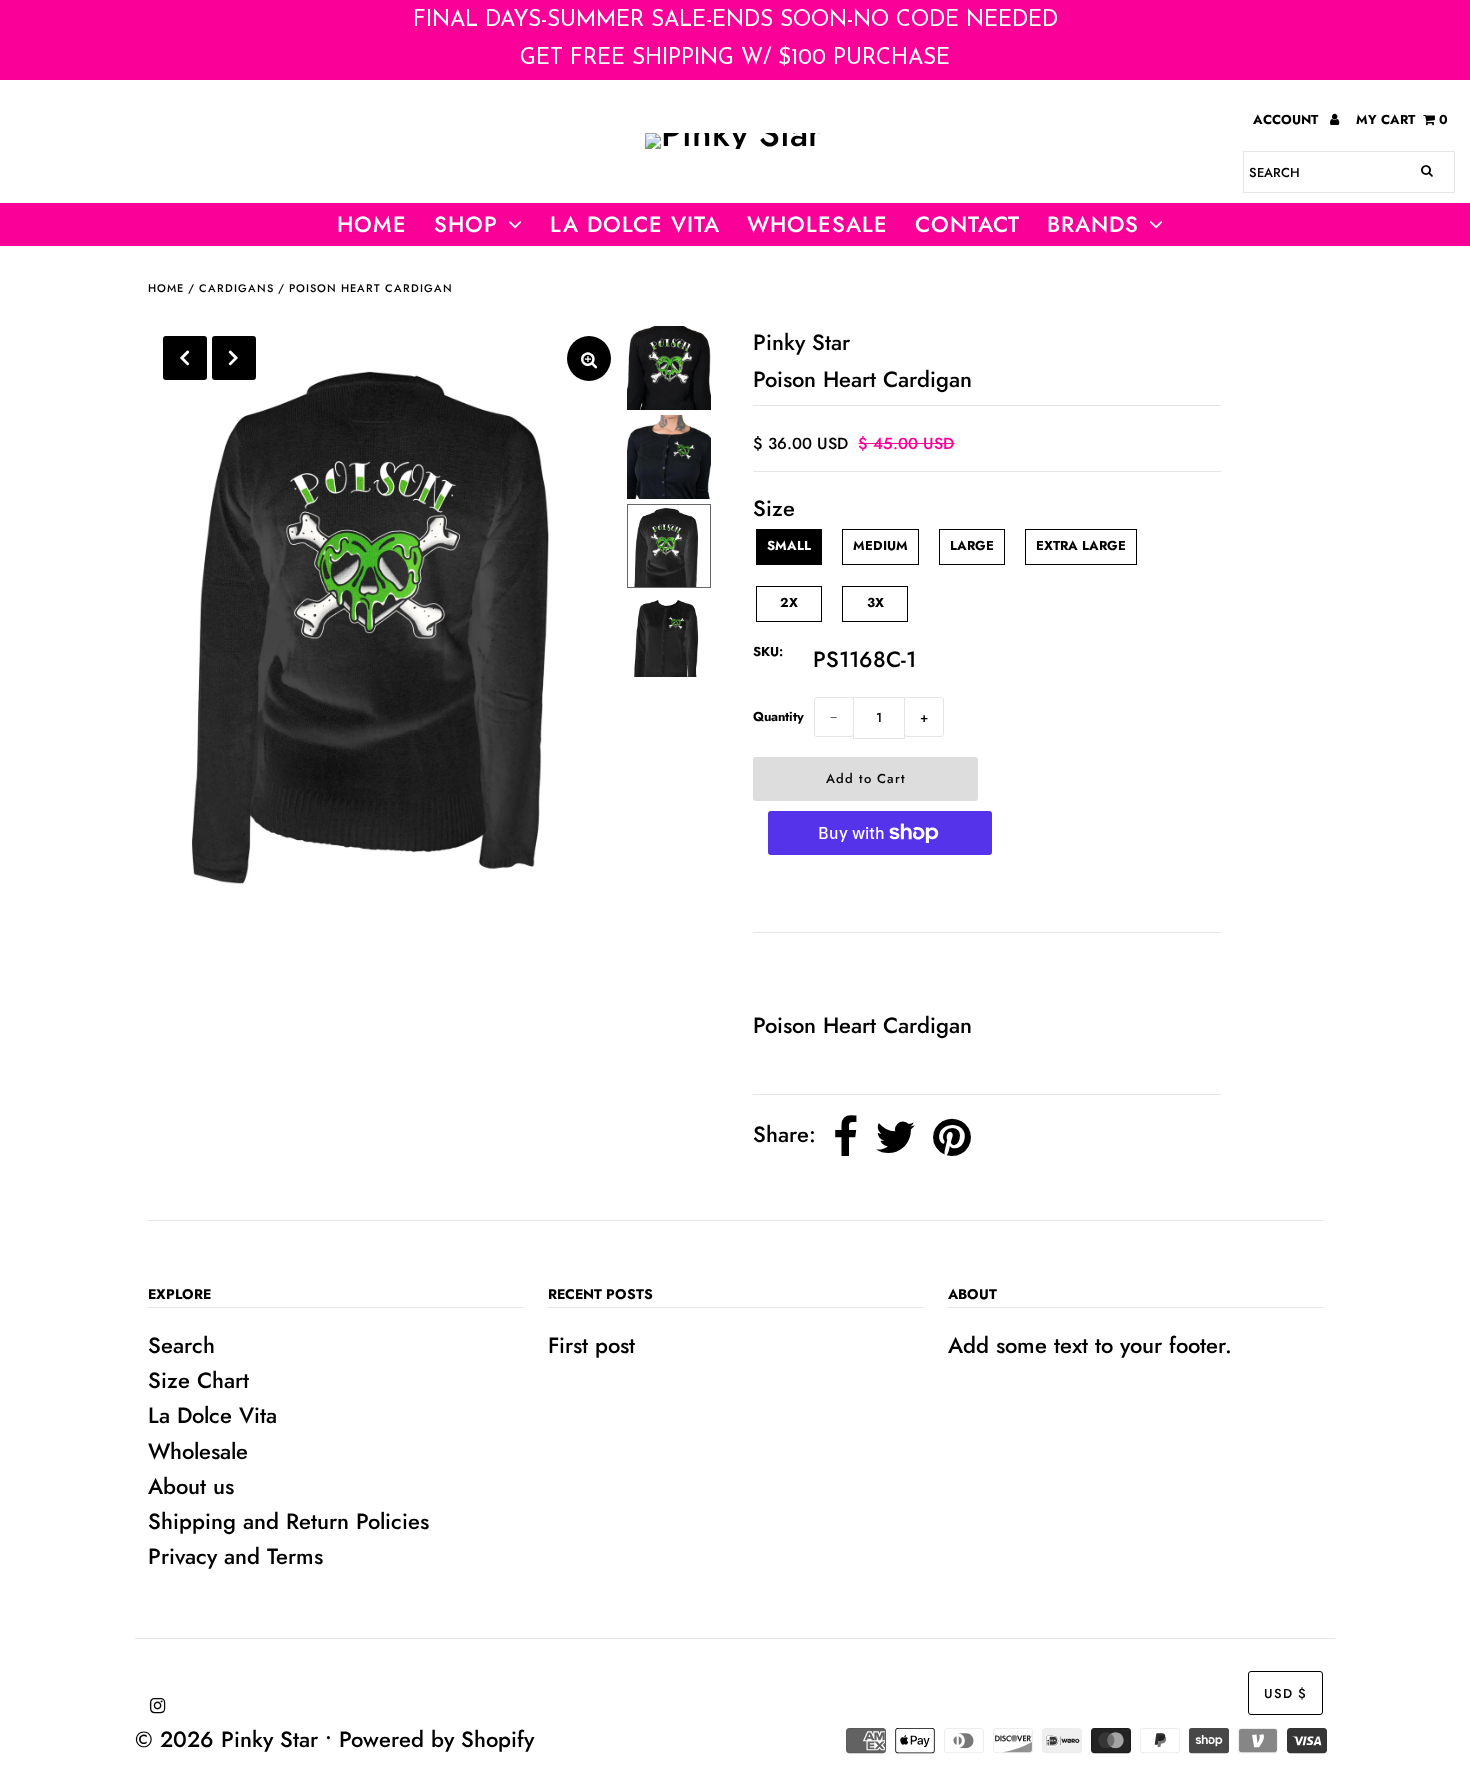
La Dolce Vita (635, 224)
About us (191, 1486)
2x (789, 602)
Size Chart (198, 1380)
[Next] (234, 358)
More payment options (879, 894)
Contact (967, 224)
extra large (1081, 545)
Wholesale (198, 1451)
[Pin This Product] (952, 1137)
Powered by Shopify (436, 1739)
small (789, 545)
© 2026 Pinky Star (226, 1739)
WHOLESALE (817, 224)
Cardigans (236, 288)
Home (372, 224)
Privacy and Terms (235, 1556)
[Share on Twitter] (895, 1137)
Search (181, 1345)
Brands (1093, 224)
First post (591, 1345)
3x (875, 602)
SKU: (768, 651)
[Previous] (185, 358)
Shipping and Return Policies (288, 1521)
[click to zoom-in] (589, 358)
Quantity (778, 716)
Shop (466, 224)
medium (880, 545)
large (972, 545)
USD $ (1285, 1693)
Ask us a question (848, 970)
